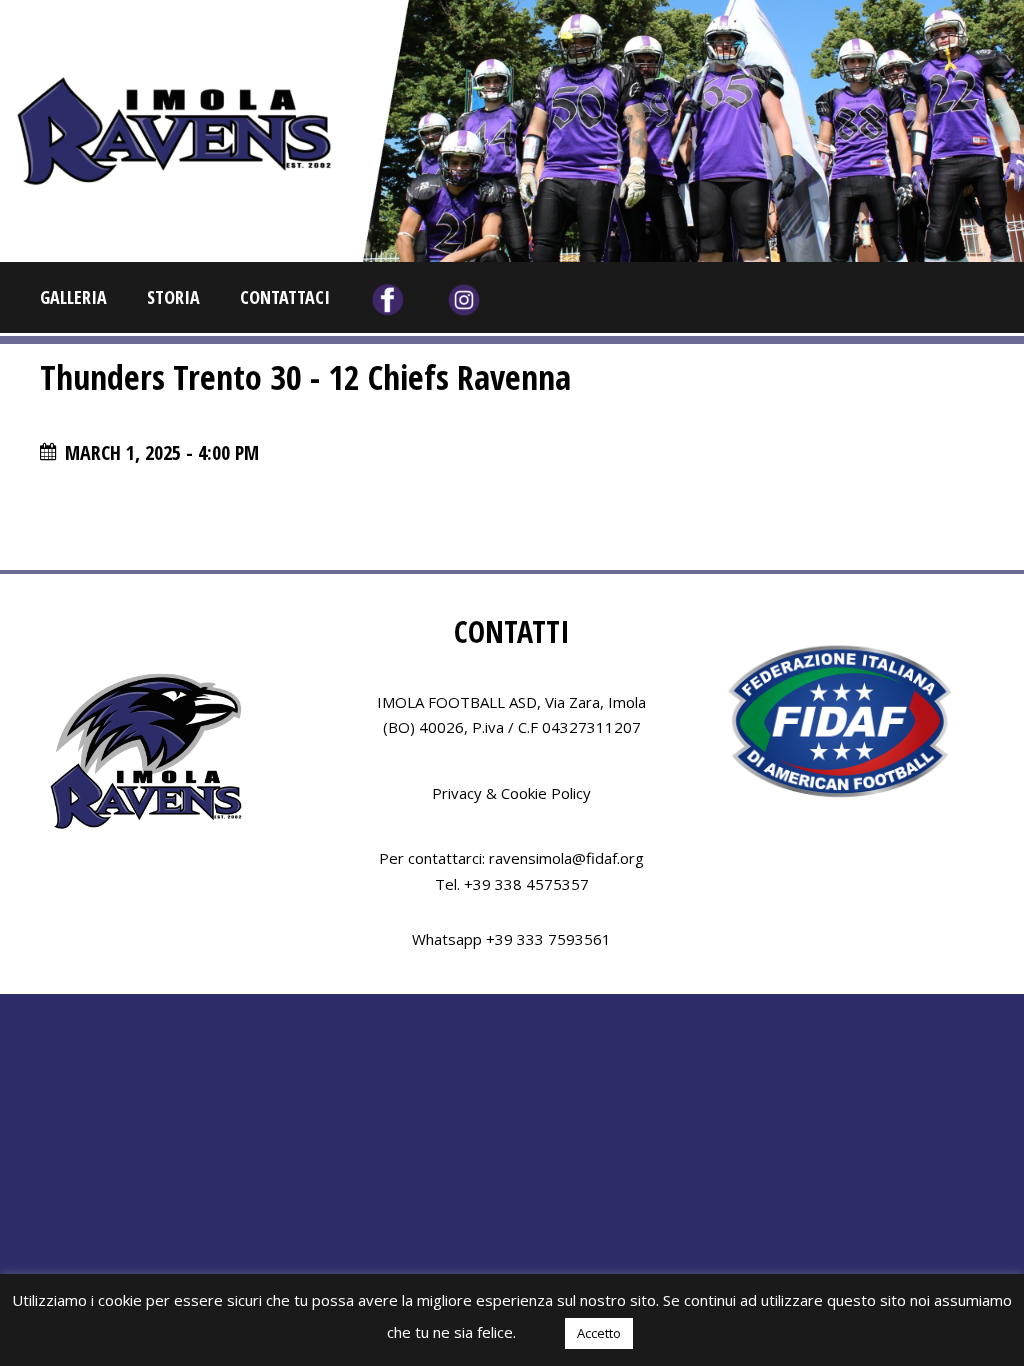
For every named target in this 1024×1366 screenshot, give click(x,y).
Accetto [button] (599, 1333)
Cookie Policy (546, 793)
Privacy (457, 793)
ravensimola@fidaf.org (566, 858)
